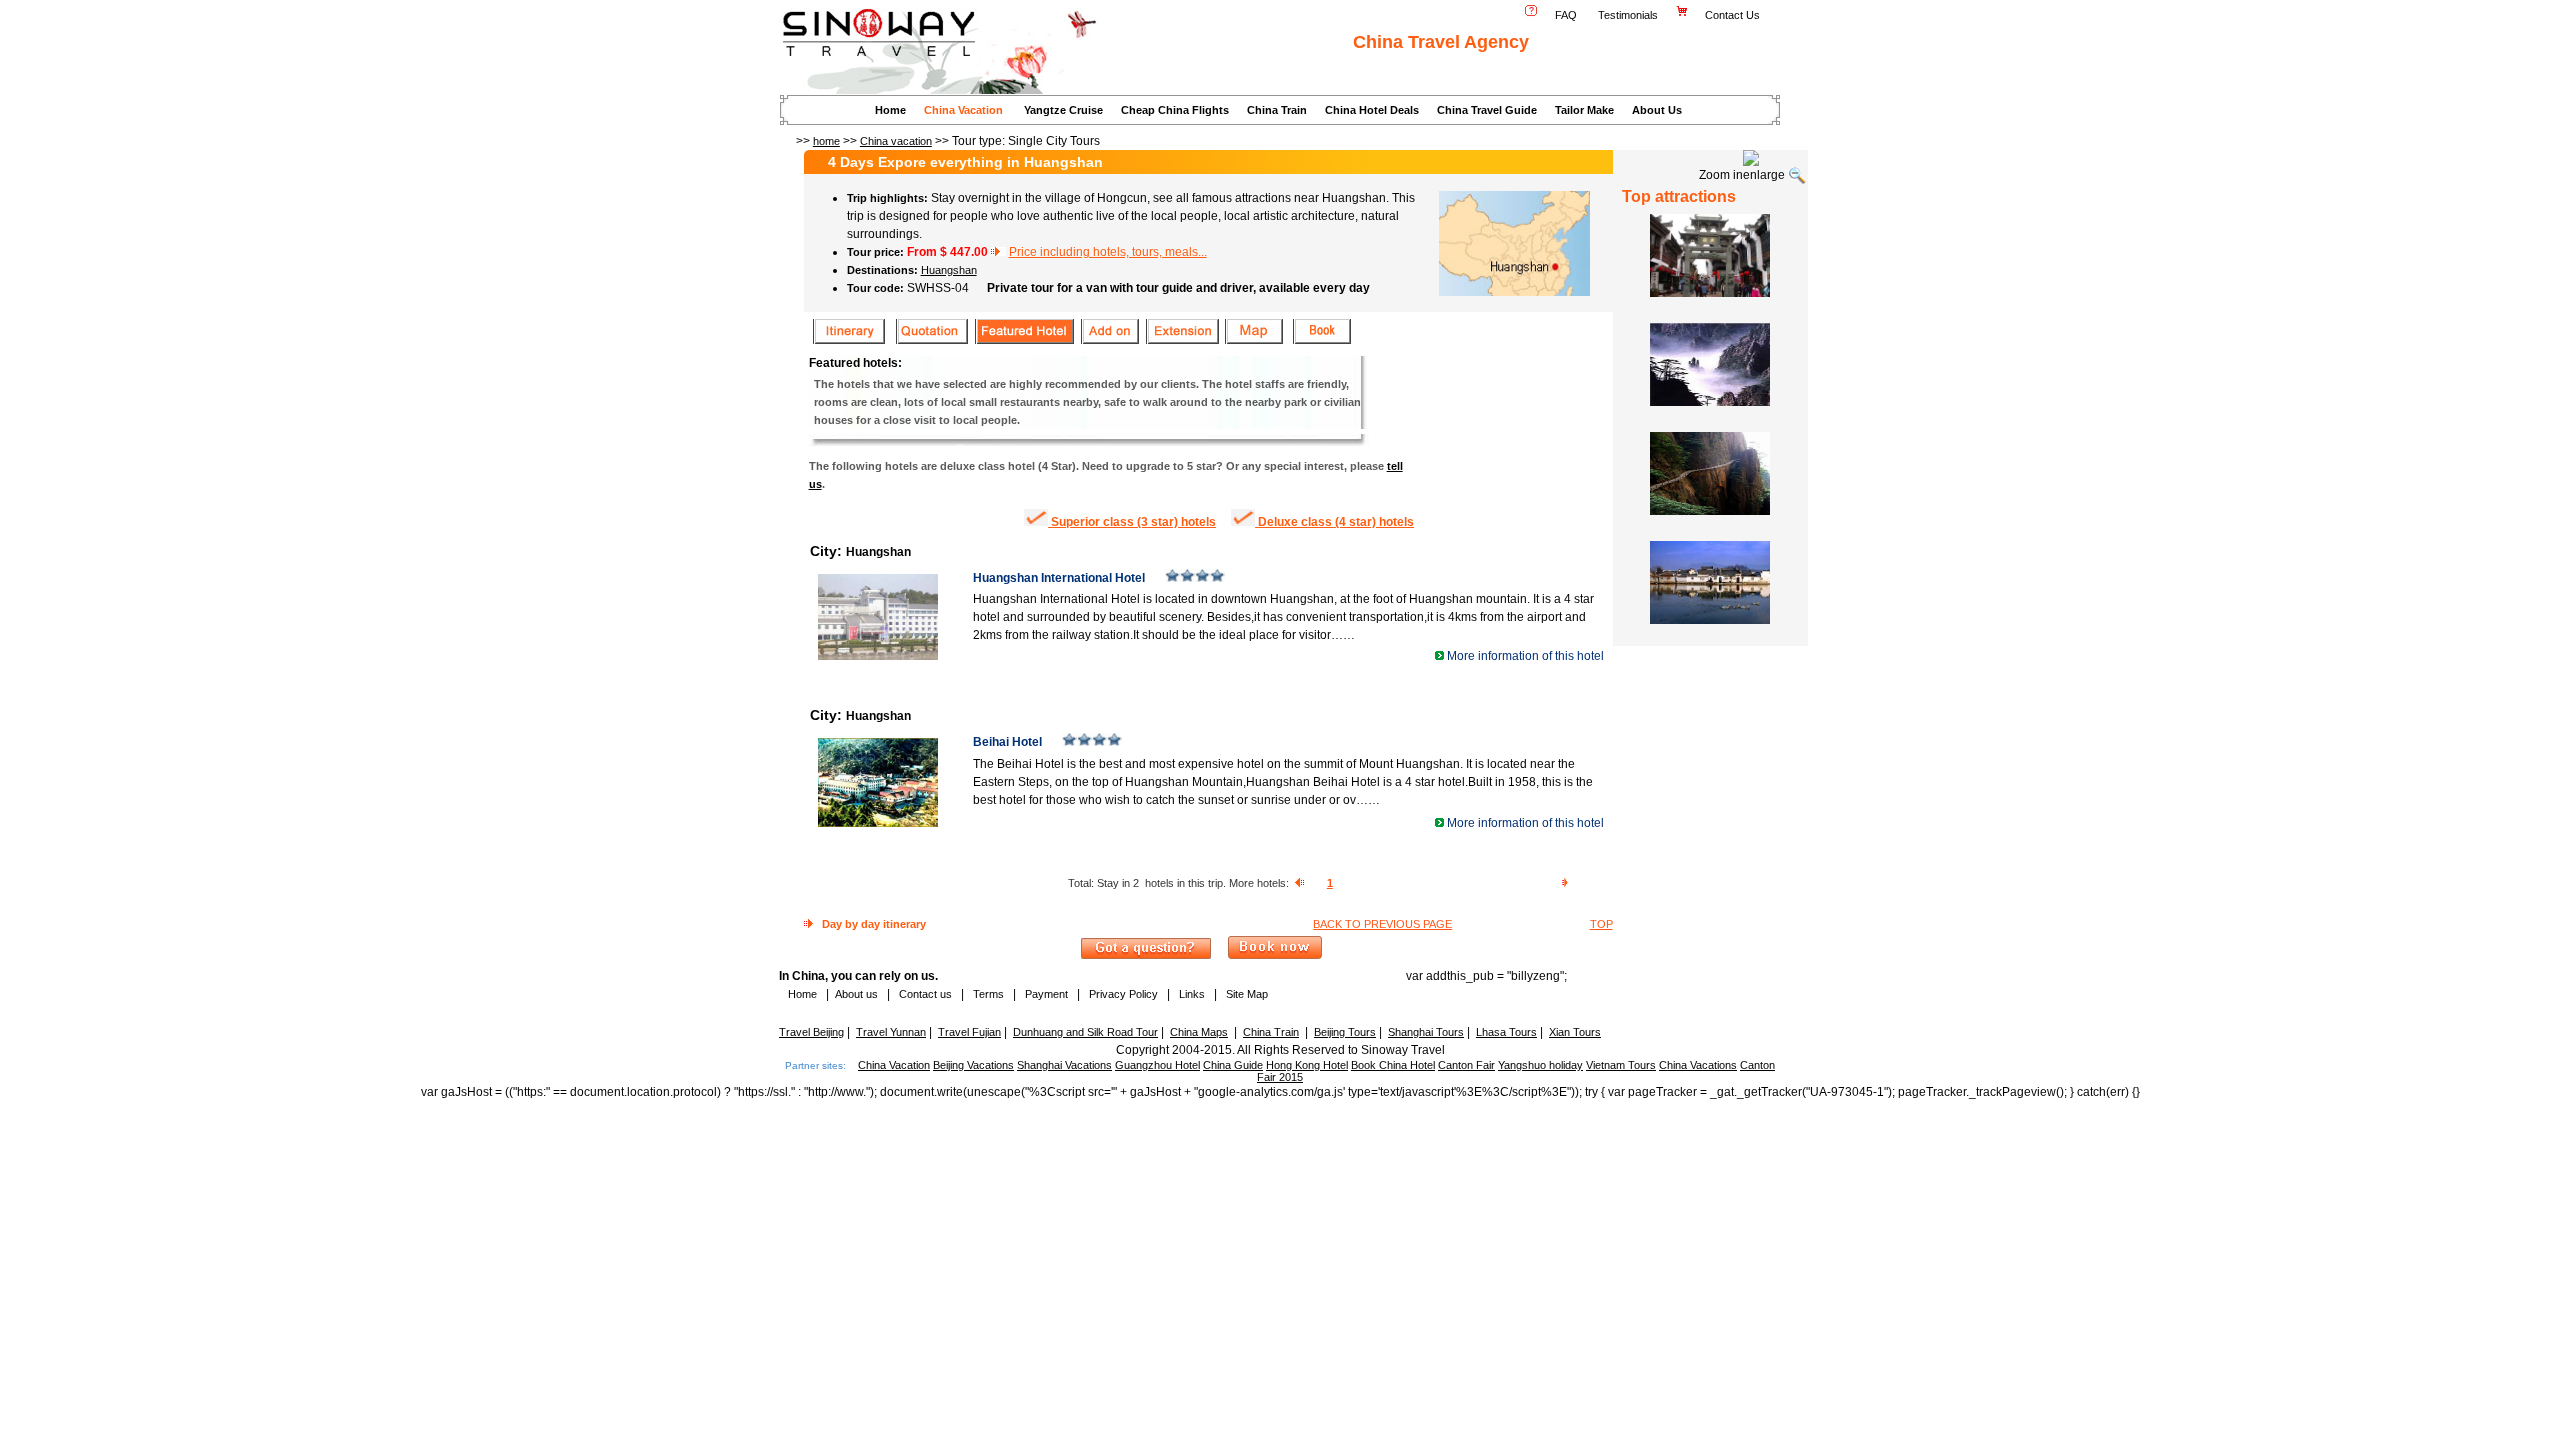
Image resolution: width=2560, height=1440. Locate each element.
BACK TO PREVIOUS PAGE (1382, 924)
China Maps (1199, 1032)
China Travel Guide (1487, 110)
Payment (1046, 994)
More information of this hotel (1525, 656)
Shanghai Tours (1426, 1032)
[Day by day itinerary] (849, 342)
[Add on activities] (1109, 342)
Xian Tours (1575, 1032)
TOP (1601, 924)
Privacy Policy (1122, 994)
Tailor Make (1584, 110)
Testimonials (1628, 15)
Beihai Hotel (1009, 742)
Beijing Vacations (973, 1065)
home (826, 141)
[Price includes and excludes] (931, 342)
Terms (988, 994)
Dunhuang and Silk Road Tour (1085, 1032)
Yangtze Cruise (1063, 110)
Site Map (1247, 994)
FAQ (1566, 15)
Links (1192, 994)
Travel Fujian (969, 1032)
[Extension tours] (1181, 342)
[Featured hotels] (1024, 342)
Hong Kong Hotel (1307, 1065)
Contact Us (1734, 15)
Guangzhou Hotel (1157, 1065)
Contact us (924, 994)
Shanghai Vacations (1064, 1065)
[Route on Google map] (1253, 342)
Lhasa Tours (1506, 1032)
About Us (1657, 110)
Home (890, 110)
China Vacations (1698, 1065)
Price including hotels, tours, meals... (1108, 252)
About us (856, 994)
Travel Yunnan (891, 1032)
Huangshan (949, 270)
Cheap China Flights (1175, 110)
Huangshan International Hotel (1060, 578)
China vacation (896, 141)
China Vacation (963, 110)
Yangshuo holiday (1540, 1065)
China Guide (1233, 1065)
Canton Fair (1466, 1065)
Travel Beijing (811, 1032)
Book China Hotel (1393, 1065)
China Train (1277, 110)
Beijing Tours (1345, 1032)
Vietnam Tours (1621, 1065)
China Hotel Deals (1372, 110)
